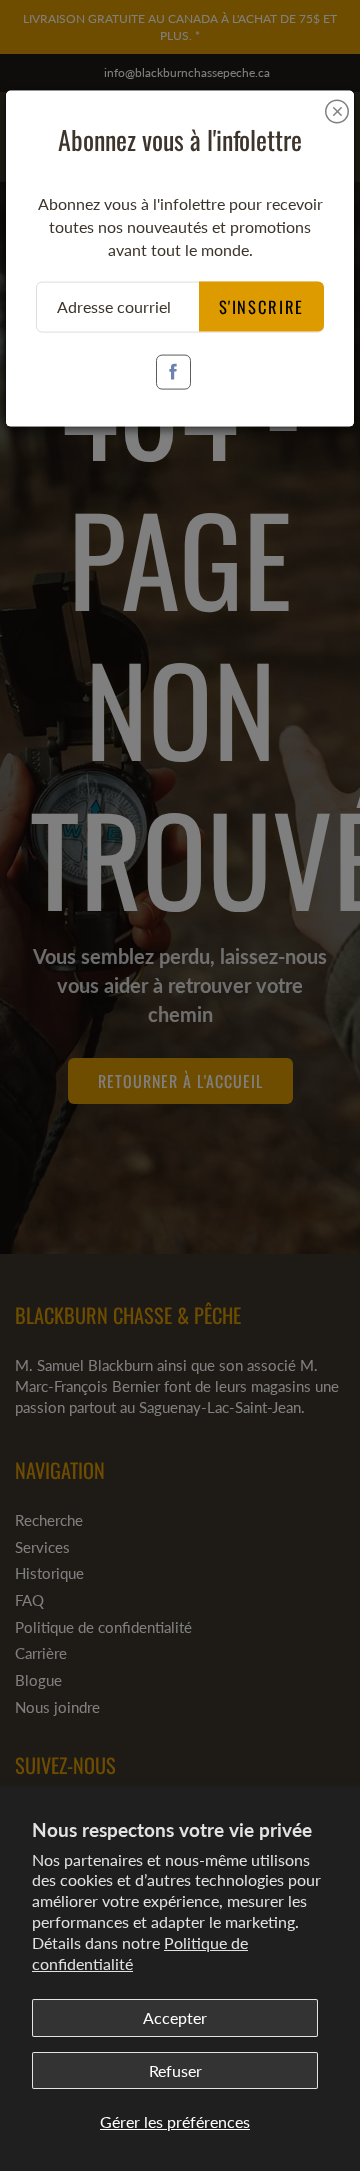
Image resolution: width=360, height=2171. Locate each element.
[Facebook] (173, 371)
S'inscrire (262, 305)
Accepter (175, 2017)
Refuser (175, 2070)
